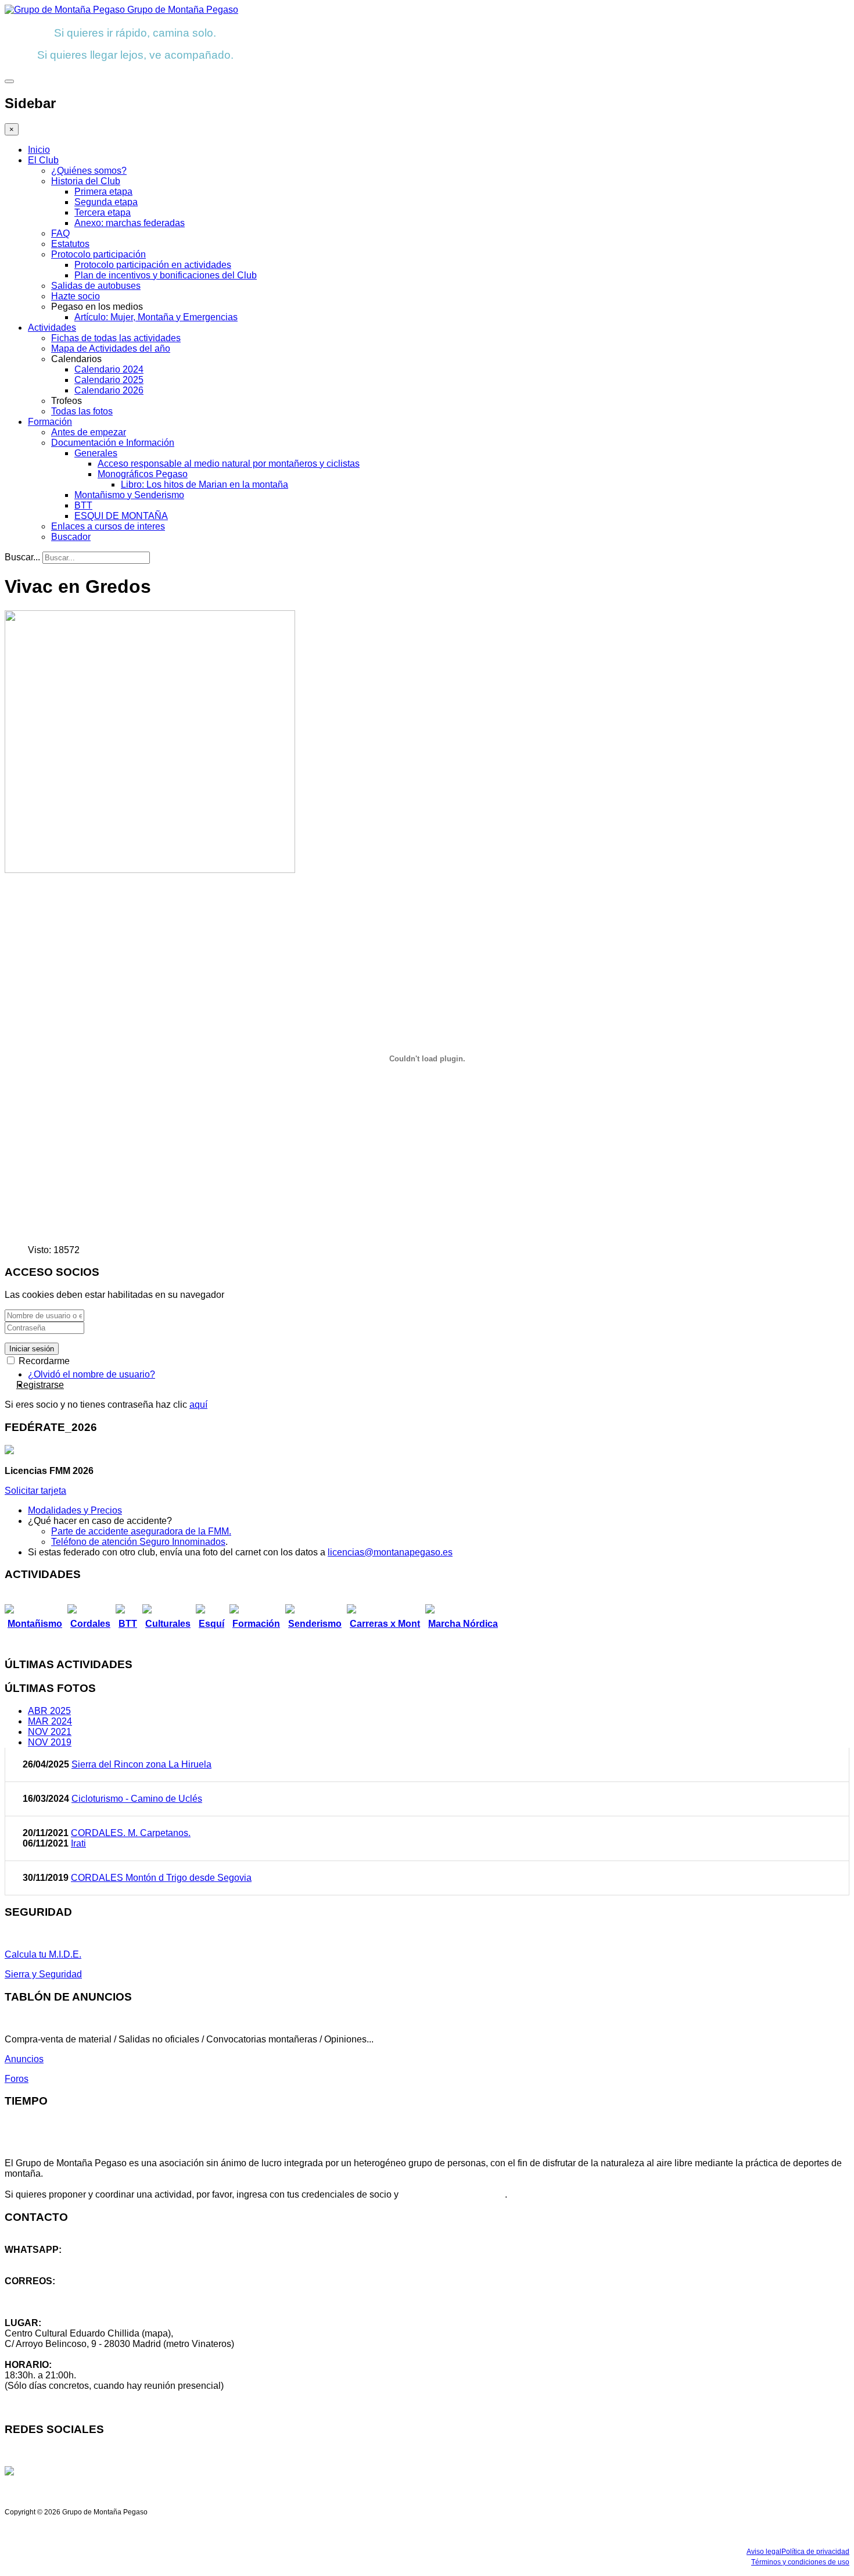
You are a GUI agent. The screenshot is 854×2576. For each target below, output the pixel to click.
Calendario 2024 (109, 369)
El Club (43, 160)
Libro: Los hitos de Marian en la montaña (204, 484)
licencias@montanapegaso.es (390, 1552)
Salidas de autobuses (96, 286)
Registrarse (40, 1385)
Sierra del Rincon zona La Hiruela (141, 1764)
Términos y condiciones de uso (800, 2562)
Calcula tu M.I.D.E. (43, 1954)
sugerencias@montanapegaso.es (74, 2302)
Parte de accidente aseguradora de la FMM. (141, 1531)
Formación (50, 422)
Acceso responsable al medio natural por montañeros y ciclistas (229, 464)
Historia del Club (86, 181)
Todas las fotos (82, 411)
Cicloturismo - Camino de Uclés (137, 1799)
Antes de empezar (89, 432)
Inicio (39, 150)
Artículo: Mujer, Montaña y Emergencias (156, 317)
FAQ (60, 233)
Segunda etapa (106, 202)
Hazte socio (76, 296)
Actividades (52, 328)
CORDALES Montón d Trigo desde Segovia (161, 1878)
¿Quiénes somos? (89, 171)
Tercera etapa (103, 212)
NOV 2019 (50, 1742)
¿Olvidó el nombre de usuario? (92, 1374)
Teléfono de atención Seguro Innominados (138, 1542)
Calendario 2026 (109, 390)
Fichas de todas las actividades (116, 338)
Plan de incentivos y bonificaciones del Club (166, 275)
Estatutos (70, 244)
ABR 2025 (49, 1711)
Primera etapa (103, 192)
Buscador (71, 537)
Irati (78, 1843)
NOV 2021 (50, 1732)
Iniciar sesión (32, 1349)
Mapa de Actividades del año (111, 348)
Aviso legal (764, 2552)
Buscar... (22, 557)
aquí (198, 1405)
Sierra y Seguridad (43, 1974)
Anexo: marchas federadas (130, 223)
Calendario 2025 (109, 380)
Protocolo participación (98, 254)
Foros (17, 2079)
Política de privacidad (815, 2552)
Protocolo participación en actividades (153, 265)
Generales (96, 453)
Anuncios (24, 2059)
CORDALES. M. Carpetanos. (131, 1833)
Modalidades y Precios (75, 1510)
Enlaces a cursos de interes (108, 526)
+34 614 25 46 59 (41, 2260)
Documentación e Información (113, 443)
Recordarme (43, 1361)
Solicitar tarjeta (35, 1491)
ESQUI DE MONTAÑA (121, 516)
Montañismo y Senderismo (129, 495)
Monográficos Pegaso (143, 474)
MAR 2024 (50, 1721)
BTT (83, 505)
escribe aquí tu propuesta (453, 2194)
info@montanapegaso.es (56, 2291)
